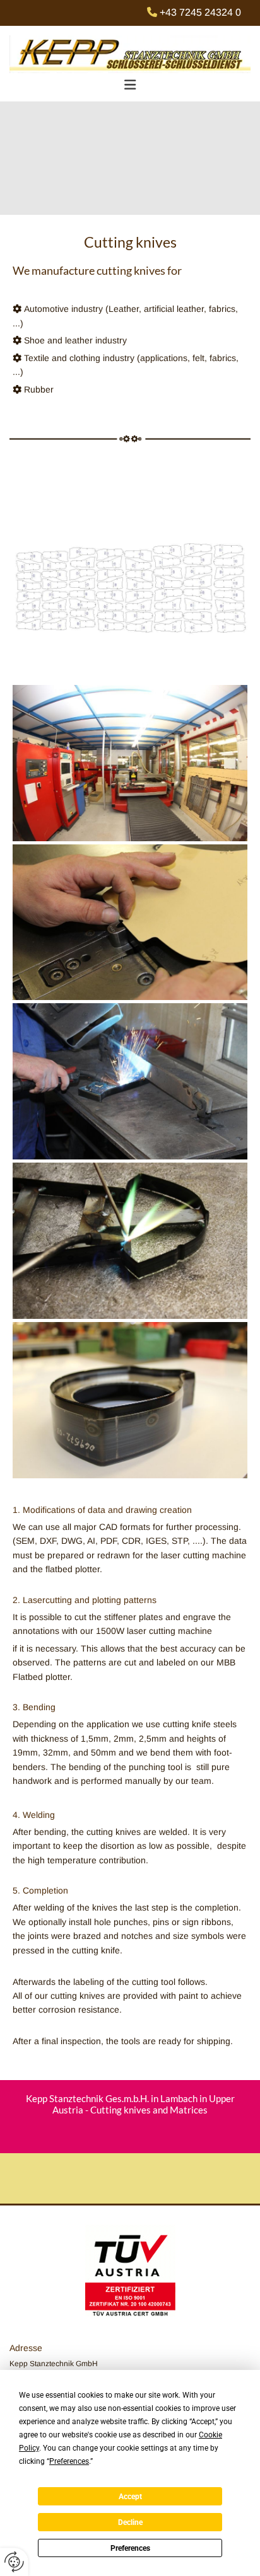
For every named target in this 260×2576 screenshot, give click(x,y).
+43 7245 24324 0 (200, 12)
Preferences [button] (69, 2461)
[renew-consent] (14, 2562)
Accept (130, 2497)
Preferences (130, 2548)
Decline (130, 2522)
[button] (130, 85)
